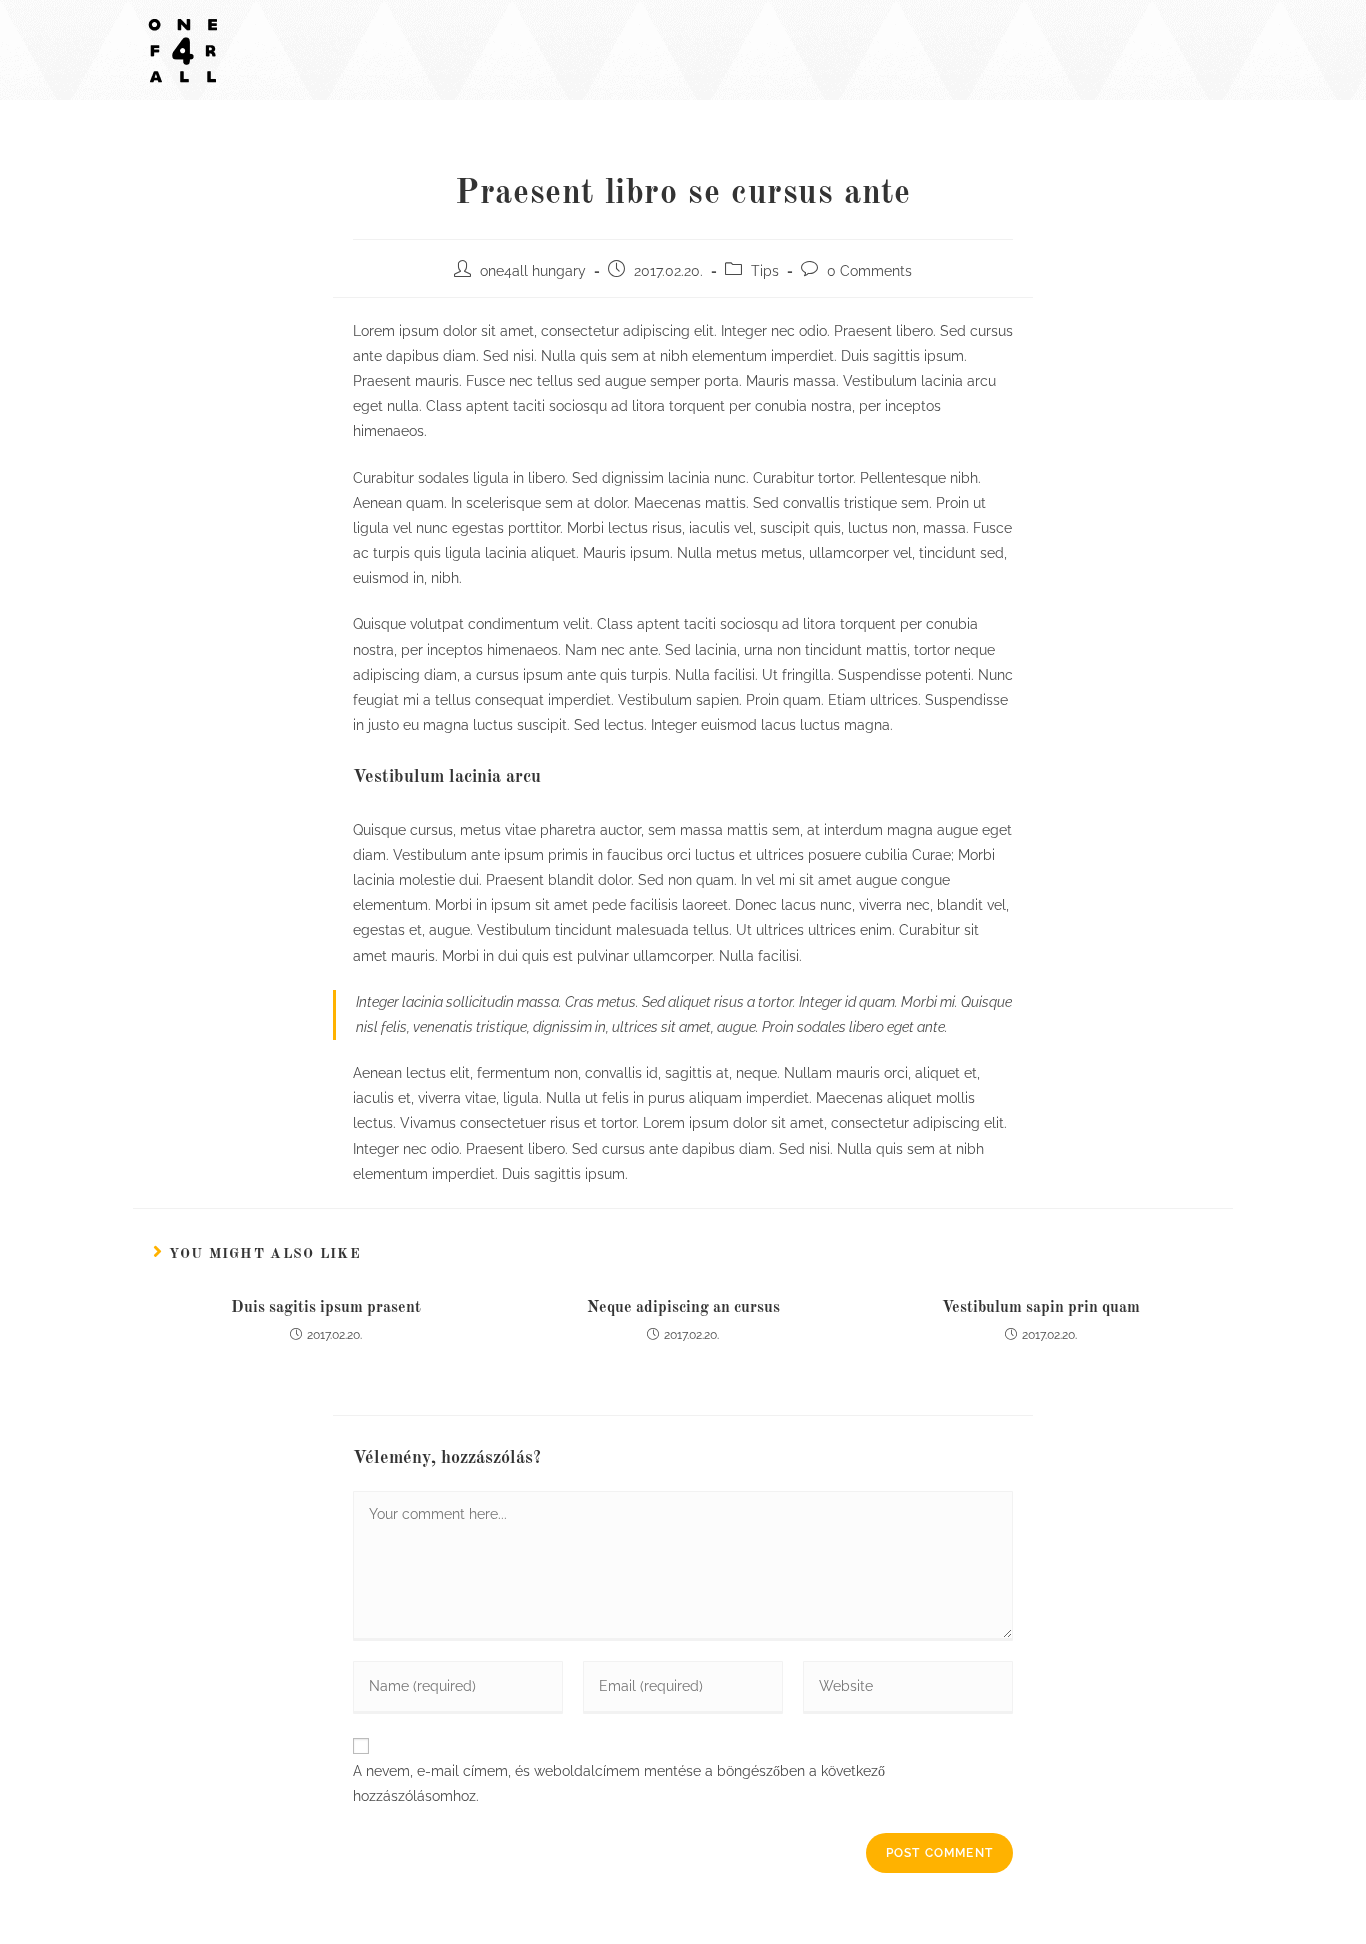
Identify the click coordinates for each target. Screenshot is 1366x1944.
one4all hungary (533, 271)
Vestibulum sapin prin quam (1041, 1308)
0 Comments (869, 271)
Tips (765, 271)
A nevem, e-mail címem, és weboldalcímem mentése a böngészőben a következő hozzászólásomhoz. (619, 1783)
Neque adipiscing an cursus (683, 1308)
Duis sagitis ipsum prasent (326, 1308)
